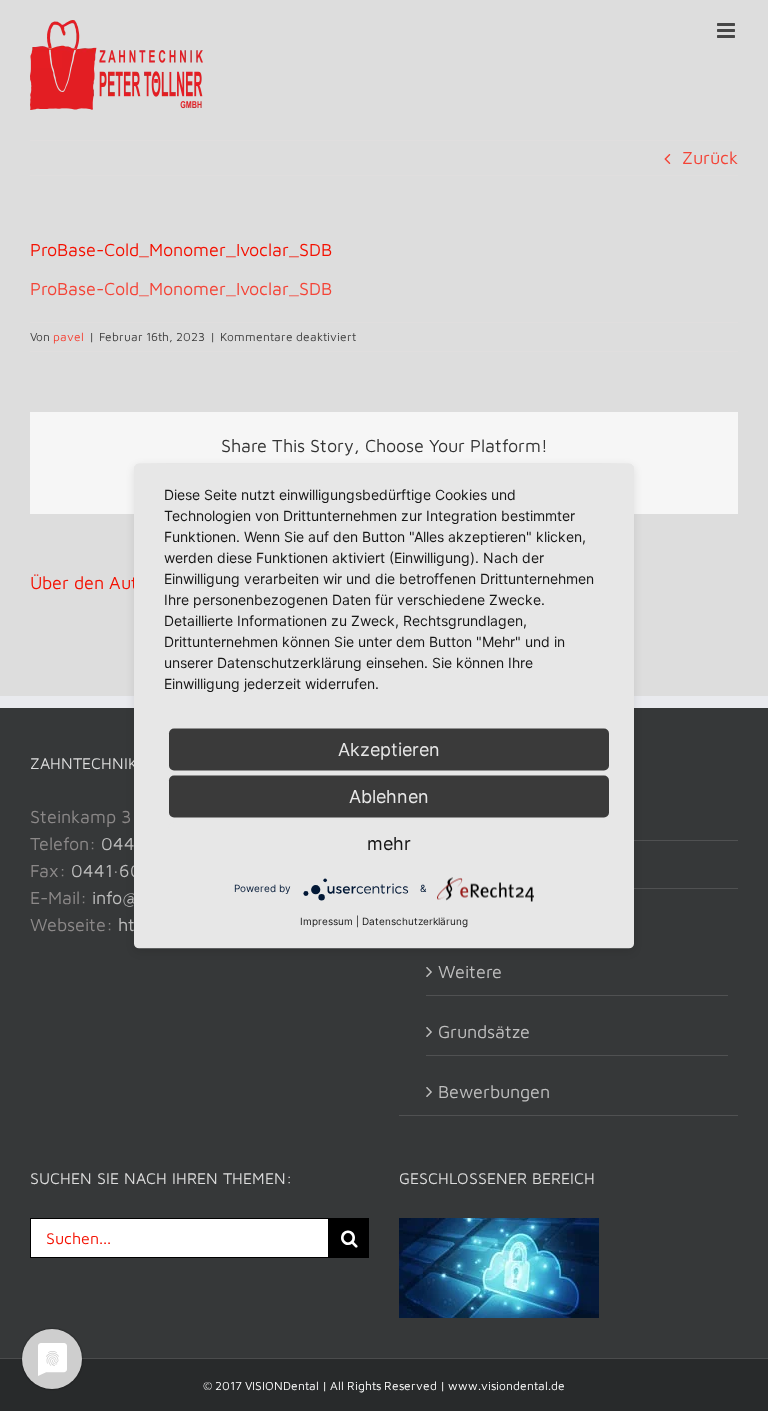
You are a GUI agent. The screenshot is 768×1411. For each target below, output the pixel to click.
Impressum (326, 920)
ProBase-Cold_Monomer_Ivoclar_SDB (181, 288)
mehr (389, 842)
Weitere (470, 971)
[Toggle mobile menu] (727, 30)
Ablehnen (389, 795)
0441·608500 (128, 870)
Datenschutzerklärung (415, 920)
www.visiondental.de (506, 1385)
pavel (68, 336)
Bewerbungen (494, 1091)
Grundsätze (484, 1031)
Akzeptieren (389, 748)
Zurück (710, 157)
